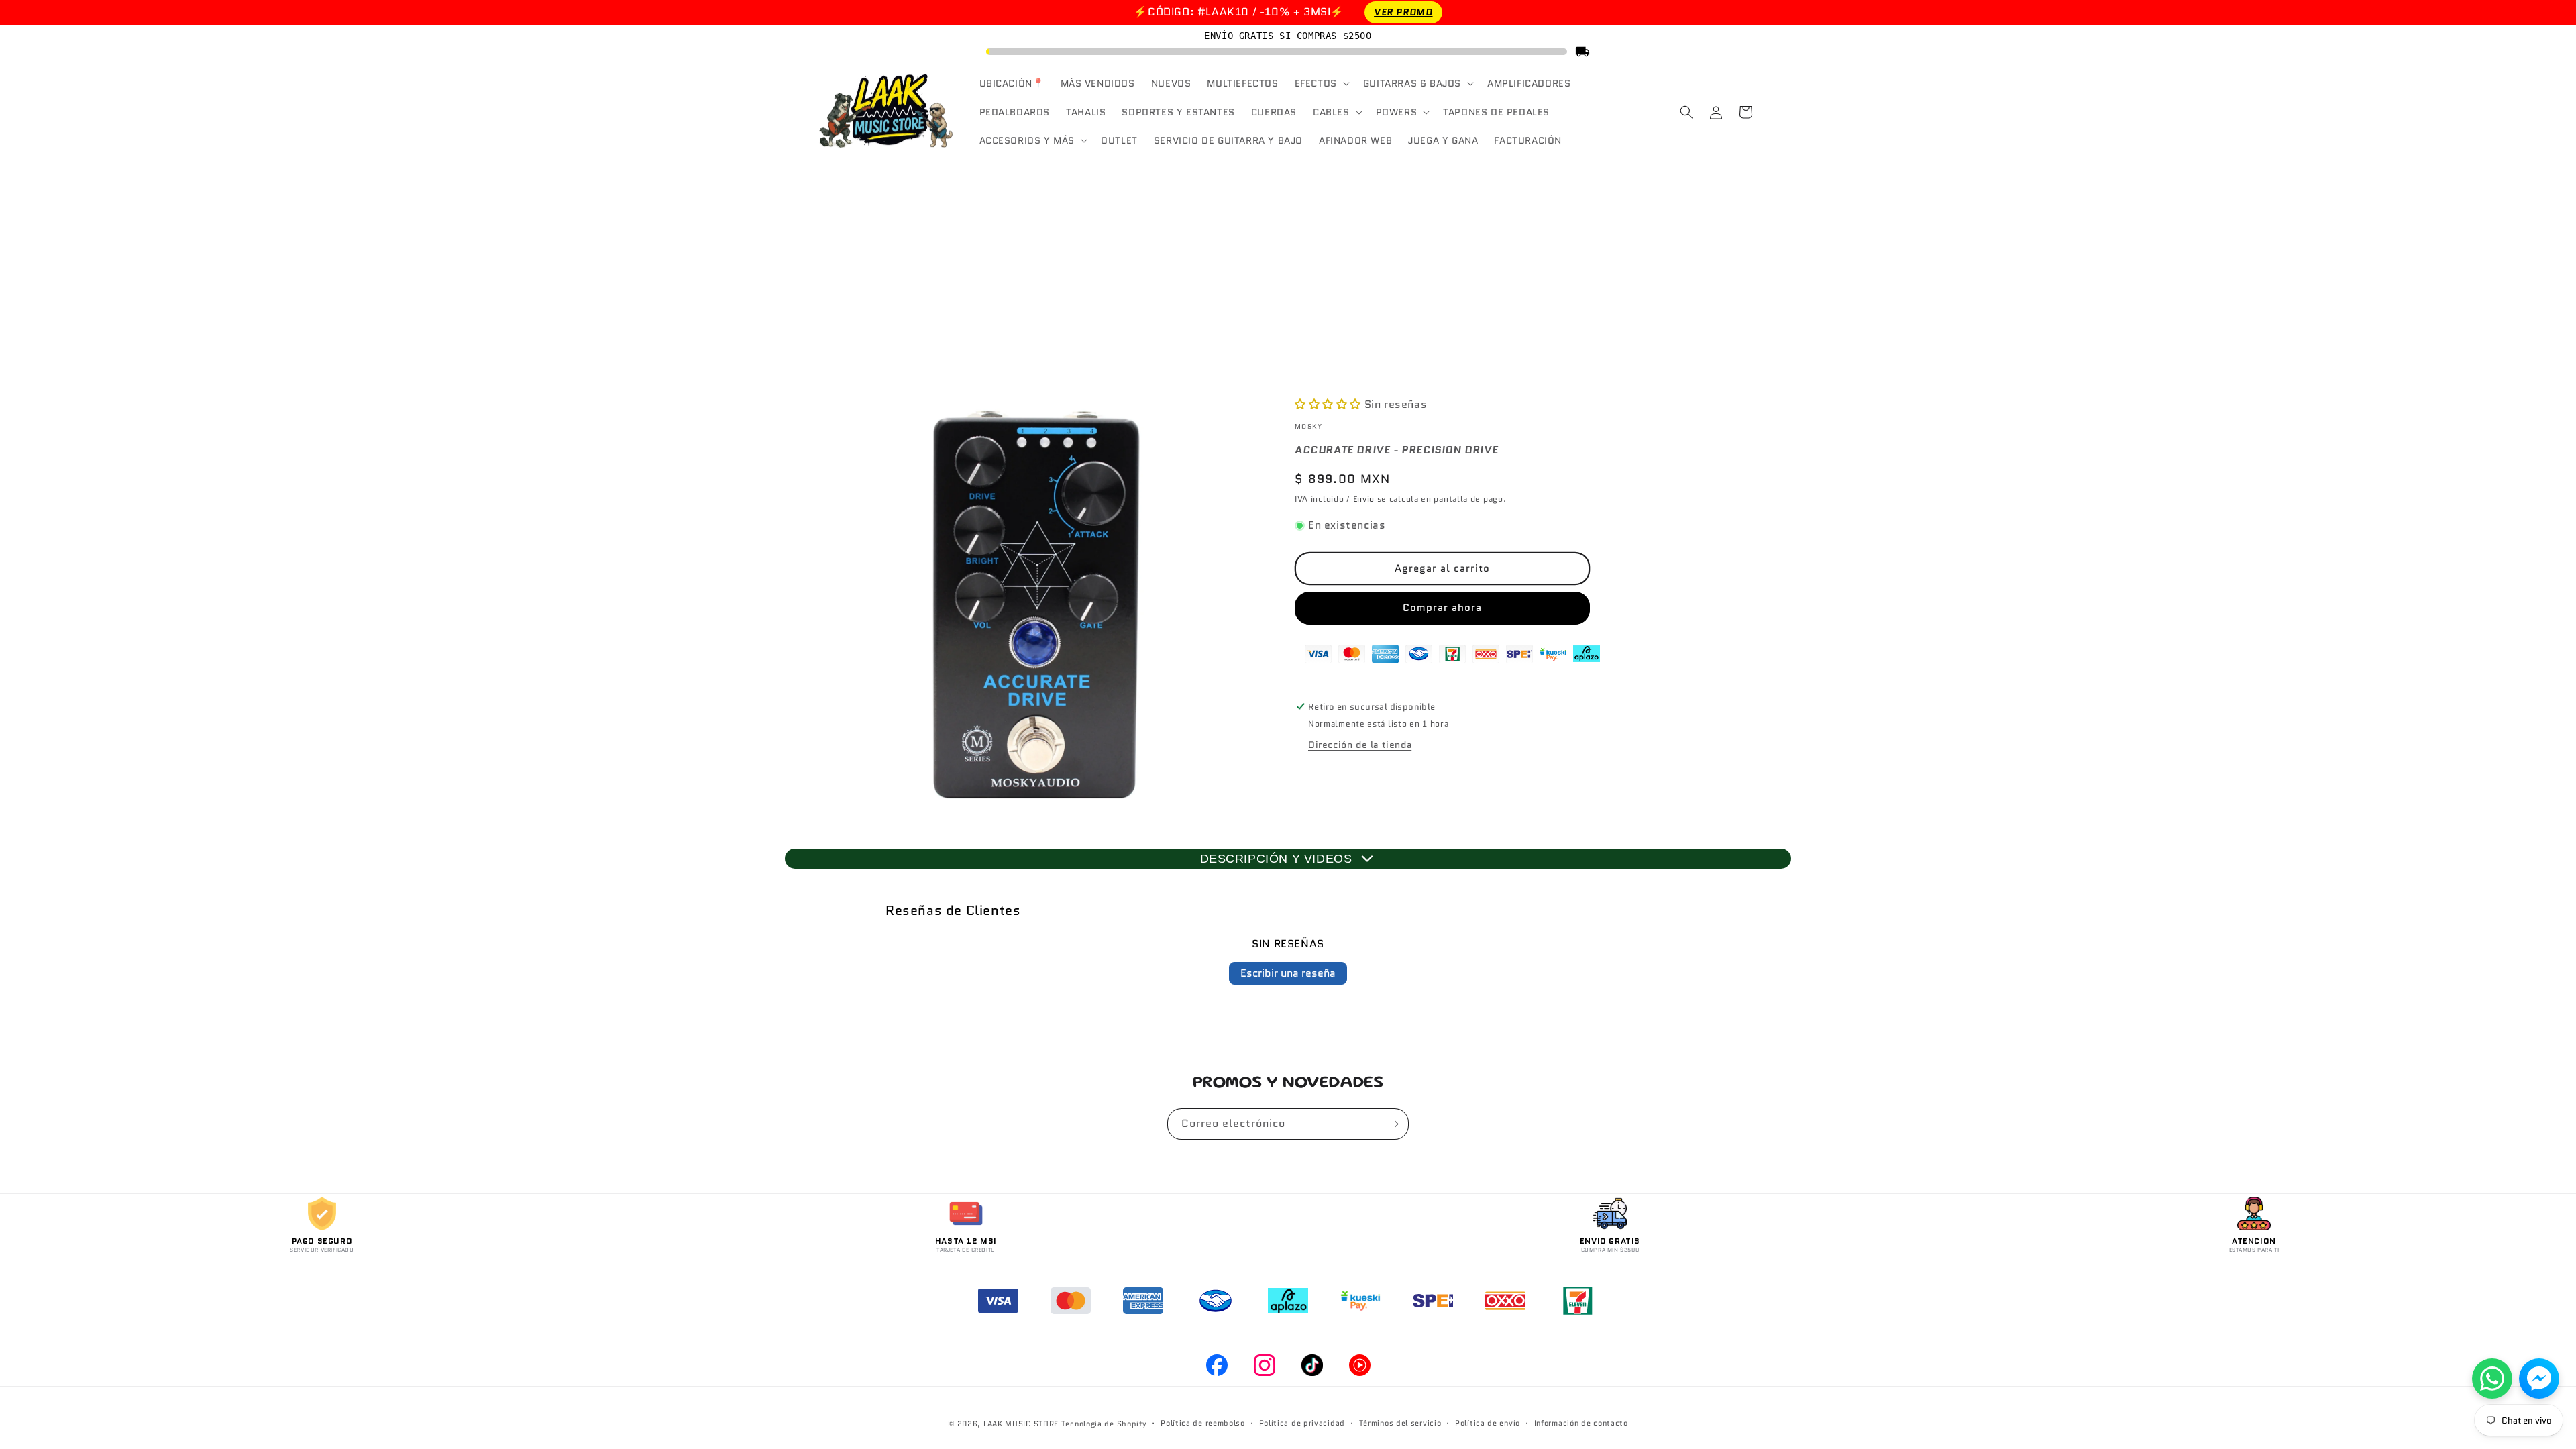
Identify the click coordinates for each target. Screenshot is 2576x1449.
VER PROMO (1403, 12)
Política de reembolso (1203, 1423)
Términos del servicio (1400, 1423)
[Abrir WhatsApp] (2492, 1379)
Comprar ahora (1442, 608)
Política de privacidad (1302, 1423)
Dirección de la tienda (1360, 745)
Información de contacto (1581, 1423)
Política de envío (1488, 1423)
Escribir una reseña (1288, 973)
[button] (1321, 83)
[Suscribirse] (1393, 1124)
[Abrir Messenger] (2539, 1379)
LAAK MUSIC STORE (1021, 1424)
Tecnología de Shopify (1104, 1424)
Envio (1364, 499)
